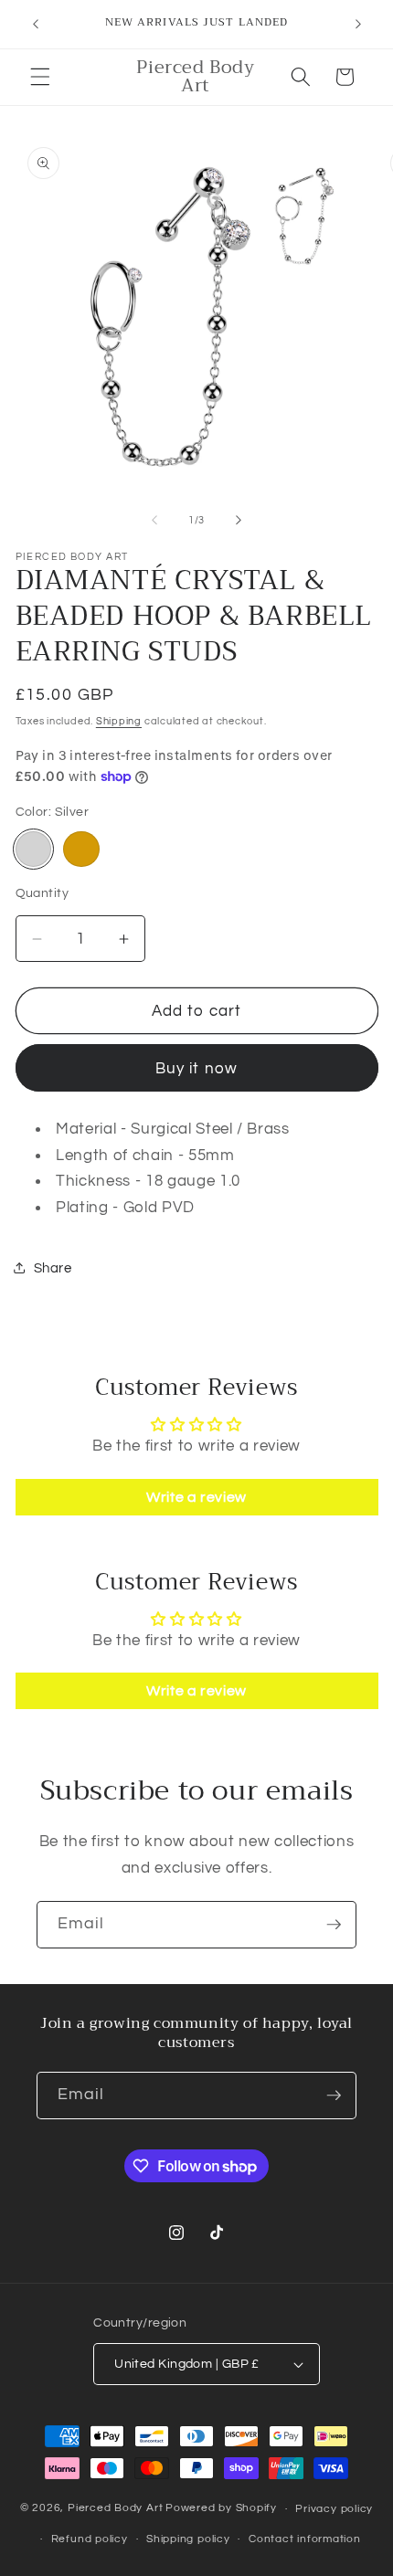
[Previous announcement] (36, 25)
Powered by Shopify (221, 2509)
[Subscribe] (334, 1925)
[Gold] (81, 850)
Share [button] (53, 1268)
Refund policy (90, 2539)
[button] (40, 77)
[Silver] (34, 850)
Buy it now (196, 1068)
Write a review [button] (196, 1497)
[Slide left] (154, 521)
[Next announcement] (358, 25)
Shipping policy (188, 2539)
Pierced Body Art (115, 2509)
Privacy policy (334, 2509)
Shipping (119, 721)
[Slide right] (239, 521)
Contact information (305, 2539)
